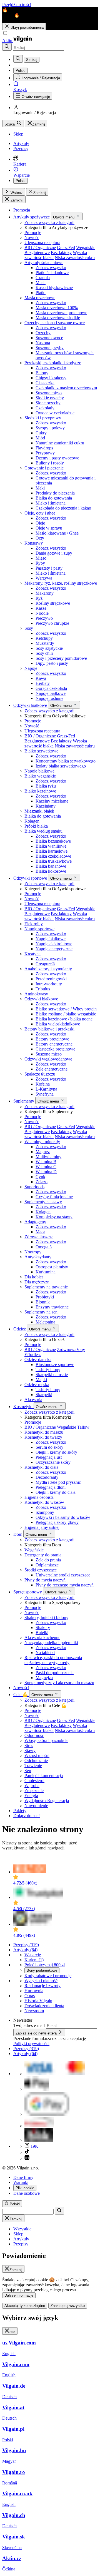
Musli (41, 283)
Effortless (33, 1355)
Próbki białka (36, 826)
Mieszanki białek (39, 811)
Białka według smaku (43, 831)
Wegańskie (86, 248)
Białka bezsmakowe (53, 841)
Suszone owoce (49, 338)
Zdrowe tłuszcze (39, 1237)
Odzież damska (38, 1360)
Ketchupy (44, 638)
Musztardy (45, 643)
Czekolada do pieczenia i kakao (63, 508)
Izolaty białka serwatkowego (61, 766)
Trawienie (33, 1766)
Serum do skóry (49, 1447)
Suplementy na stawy (43, 1202)
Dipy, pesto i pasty (52, 663)
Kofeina (43, 1084)
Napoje (31, 668)
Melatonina (45, 1322)
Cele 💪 (21, 1695)
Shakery (43, 1627)
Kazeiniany (46, 806)
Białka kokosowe (51, 871)
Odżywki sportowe (31, 878)
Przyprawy (45, 453)
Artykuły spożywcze (32, 217)
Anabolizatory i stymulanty (48, 969)
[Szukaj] (7, 47)
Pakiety (20, 1811)
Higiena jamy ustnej (42, 1527)
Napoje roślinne (49, 698)
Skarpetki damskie (52, 1375)
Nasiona (43, 343)
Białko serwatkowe (41, 751)
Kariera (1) (34, 1960)
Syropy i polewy (50, 428)
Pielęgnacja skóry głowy (57, 1522)
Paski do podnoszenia (55, 1673)
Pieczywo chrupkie (52, 623)
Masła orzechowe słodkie (58, 318)
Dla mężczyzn (37, 1282)
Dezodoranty (47, 1477)
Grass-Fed (66, 248)
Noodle (42, 613)
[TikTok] (27, 2152)
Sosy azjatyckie (49, 648)
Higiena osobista (39, 1497)
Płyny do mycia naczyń (45, 1580)
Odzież (20, 1329)
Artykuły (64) (25, 1950)
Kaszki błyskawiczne (54, 288)
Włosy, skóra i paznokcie (46, 1740)
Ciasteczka (45, 383)
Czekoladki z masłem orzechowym (66, 388)
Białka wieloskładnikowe (58, 1024)
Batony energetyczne (54, 1044)
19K (34, 2146)
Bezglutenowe (37, 253)
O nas (30, 1996)
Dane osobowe (27, 2193)
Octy (40, 538)
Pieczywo (44, 618)
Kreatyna (32, 954)
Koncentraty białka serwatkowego (66, 761)
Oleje (40, 523)
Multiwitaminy (48, 1157)
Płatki (41, 293)
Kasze (41, 608)
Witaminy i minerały (42, 1142)
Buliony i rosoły (50, 463)
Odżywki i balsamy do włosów (63, 1517)
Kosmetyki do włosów (44, 1502)
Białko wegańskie (40, 776)
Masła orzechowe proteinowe (61, 313)
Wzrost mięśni (37, 1756)
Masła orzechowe (40, 298)
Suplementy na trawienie (46, 1287)
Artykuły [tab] (21, 2239)
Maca (40, 1232)
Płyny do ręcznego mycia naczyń (65, 1585)
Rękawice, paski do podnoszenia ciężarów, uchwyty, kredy (53, 1660)
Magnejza (44, 1678)
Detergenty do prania (43, 1555)
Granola (43, 278)
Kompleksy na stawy (54, 1217)
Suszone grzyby (50, 348)
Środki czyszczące (41, 1570)
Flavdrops (44, 448)
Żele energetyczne (52, 1069)
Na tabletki (45, 1653)
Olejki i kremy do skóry (56, 1452)
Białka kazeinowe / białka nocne (64, 1019)
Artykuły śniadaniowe (44, 263)
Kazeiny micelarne (52, 801)
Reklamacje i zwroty (42, 1986)
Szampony (45, 1512)
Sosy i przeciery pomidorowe (61, 658)
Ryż (39, 598)
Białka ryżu (46, 786)
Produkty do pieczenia (55, 493)
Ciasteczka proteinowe (55, 1049)
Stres (29, 1745)
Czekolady (45, 408)
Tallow (83, 1427)
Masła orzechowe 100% (57, 308)
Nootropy (33, 1252)
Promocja (22, 210)
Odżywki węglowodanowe (48, 1059)
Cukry (41, 433)
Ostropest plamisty (52, 1267)
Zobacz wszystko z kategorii (49, 222)
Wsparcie (33, 1955)
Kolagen (32, 821)
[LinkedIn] (27, 2158)
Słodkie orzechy (50, 398)
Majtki (41, 1380)
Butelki (42, 1633)
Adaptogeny (35, 1222)
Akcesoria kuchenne (42, 1638)
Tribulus (43, 989)
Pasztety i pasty (49, 568)
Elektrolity (34, 924)
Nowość (32, 238)
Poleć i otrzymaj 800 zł (45, 1965)
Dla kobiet (34, 1277)
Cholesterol (34, 1781)
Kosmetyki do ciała (41, 1467)
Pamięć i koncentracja (44, 1776)
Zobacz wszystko (51, 268)
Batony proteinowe (52, 1039)
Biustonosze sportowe (55, 1365)
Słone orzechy (48, 403)
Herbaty (43, 683)
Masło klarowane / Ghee (57, 533)
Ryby (40, 563)
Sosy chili (44, 653)
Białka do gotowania (54, 498)
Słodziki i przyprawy (43, 418)
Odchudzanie (36, 1761)
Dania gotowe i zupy (54, 553)
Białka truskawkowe (54, 861)
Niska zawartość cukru (75, 258)
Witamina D (46, 1172)
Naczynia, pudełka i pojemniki (51, 1643)
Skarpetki (44, 1395)
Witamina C (46, 1167)
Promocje (33, 232)
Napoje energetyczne (54, 949)
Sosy (29, 628)
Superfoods (34, 1187)
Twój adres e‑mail (30, 2025)
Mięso (41, 558)
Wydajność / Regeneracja (47, 1801)
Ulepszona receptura (42, 243)
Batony (42, 373)
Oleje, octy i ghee (40, 513)
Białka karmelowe (52, 851)
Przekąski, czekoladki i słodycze (53, 363)
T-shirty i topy (48, 1370)
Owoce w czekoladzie (55, 413)
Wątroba (32, 1786)
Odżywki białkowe (31, 705)
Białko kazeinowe (40, 791)
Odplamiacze (47, 1565)
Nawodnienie (36, 1806)
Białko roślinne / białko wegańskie (66, 1014)
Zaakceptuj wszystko (68, 2306)
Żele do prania (48, 1560)
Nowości (21, 1688)
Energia (31, 1796)
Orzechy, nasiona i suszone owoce (55, 323)
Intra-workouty (49, 984)
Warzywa (44, 578)
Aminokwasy (36, 994)
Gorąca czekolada (51, 688)
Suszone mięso (49, 393)
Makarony (45, 593)
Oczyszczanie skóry (53, 1462)
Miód (40, 438)
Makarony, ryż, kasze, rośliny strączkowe (61, 583)
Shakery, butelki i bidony (46, 1617)
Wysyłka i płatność (41, 1981)
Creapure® (45, 964)
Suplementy (24, 1101)
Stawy (30, 1750)
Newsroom (34, 2011)
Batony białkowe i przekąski (49, 1029)
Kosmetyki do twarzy (43, 1437)
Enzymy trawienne (52, 1307)
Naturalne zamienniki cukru (60, 443)
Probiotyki (45, 1297)
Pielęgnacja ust (49, 1457)
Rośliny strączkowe (53, 603)
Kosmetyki (23, 1407)
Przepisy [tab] (21, 2244)
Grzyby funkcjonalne (54, 1197)
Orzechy (43, 333)
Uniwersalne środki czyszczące (63, 1575)
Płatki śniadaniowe (52, 273)
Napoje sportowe (39, 929)
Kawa (41, 678)
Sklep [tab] (18, 2234)
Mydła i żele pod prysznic (58, 1482)
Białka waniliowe (51, 846)
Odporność (34, 1735)
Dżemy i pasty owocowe (57, 458)
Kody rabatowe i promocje (48, 1976)
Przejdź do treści (17, 5)
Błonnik (43, 1302)
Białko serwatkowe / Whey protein (66, 1009)
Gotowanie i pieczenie (44, 468)
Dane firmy (23, 2177)
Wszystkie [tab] (22, 2229)
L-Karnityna (46, 1089)
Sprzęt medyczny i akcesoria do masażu (59, 1683)
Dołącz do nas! (27, 1816)
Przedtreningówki (51, 979)
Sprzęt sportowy (28, 1592)
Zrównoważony (71, 1349)
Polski (21, 181)
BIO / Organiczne (40, 248)
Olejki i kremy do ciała (56, 1492)
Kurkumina (46, 1272)
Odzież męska (37, 1385)
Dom (18, 1534)
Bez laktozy (61, 253)
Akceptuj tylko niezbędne (25, 2306)
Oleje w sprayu (49, 528)
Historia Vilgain (38, 2001)
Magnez (43, 1152)
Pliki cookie (25, 2188)
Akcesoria (33, 1400)
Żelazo (42, 1182)
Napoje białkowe (51, 693)
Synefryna (45, 1094)
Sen (28, 1771)
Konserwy (34, 543)
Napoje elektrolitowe (54, 944)
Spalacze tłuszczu (40, 1074)
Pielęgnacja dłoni (51, 1487)
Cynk (40, 1177)
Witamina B (46, 1162)
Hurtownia (34, 1991)
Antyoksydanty (38, 1257)
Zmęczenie (34, 1791)
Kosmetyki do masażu (44, 1432)
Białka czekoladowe (53, 856)
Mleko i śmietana (51, 503)
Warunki (21, 2182)
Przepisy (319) (26, 1945)
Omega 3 (44, 1247)
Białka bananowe (51, 866)
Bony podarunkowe (42, 1970)
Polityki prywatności (31, 2044)
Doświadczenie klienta (44, 2006)
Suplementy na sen (41, 1312)
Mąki (40, 488)
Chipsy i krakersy (51, 378)
